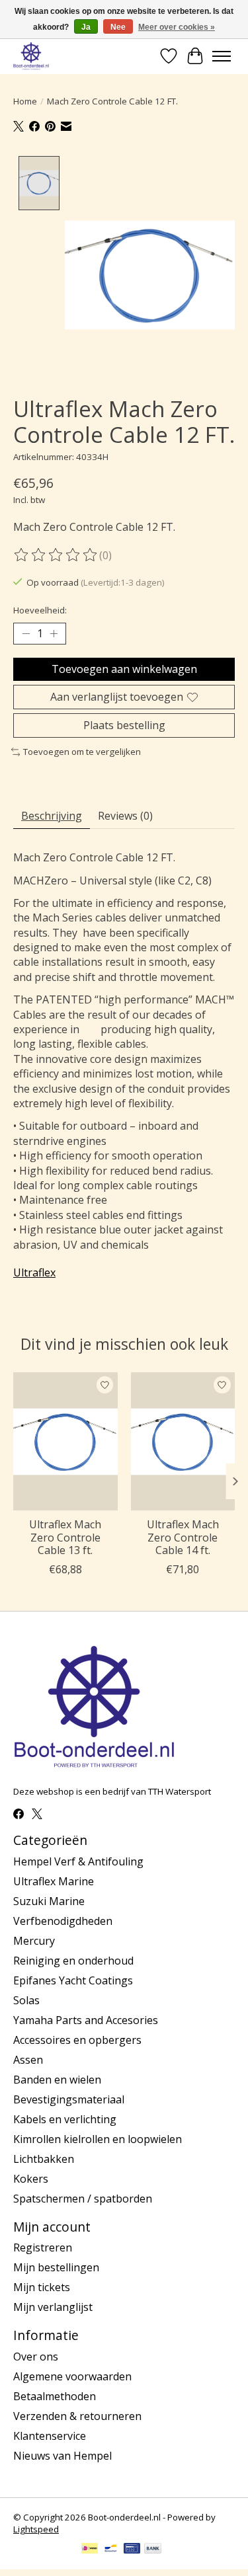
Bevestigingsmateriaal (69, 2099)
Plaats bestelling (124, 725)
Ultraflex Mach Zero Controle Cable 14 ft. (183, 1538)
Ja (86, 27)
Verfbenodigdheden (63, 1921)
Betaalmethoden (55, 2396)
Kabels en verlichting (65, 2119)
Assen (28, 2060)
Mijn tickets (42, 2287)
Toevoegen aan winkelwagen (124, 669)
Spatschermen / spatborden (83, 2199)
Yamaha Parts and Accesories (86, 2020)
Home (25, 101)
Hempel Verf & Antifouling (78, 1861)
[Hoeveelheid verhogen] (54, 634)
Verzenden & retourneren (77, 2416)
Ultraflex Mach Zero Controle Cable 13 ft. (65, 1538)
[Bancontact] (111, 2550)
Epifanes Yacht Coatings (73, 1980)
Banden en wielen (57, 2080)
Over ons (36, 2357)
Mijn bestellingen (56, 2267)
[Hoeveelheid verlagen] (26, 634)
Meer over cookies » (177, 27)
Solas (26, 2000)
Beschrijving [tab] (52, 816)
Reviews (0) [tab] (125, 816)
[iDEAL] (90, 2550)
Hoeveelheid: (40, 610)
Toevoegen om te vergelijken (82, 752)
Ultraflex (34, 1272)
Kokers (31, 2179)
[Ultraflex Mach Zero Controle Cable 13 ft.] (65, 1441)
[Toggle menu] (222, 56)
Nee (118, 27)
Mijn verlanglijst (53, 2307)
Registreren (43, 2247)
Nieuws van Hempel (62, 2456)
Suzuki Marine (49, 1901)
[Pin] (132, 2550)
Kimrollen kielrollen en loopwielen (98, 2139)
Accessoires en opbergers (77, 2040)
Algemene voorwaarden (72, 2376)
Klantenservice (50, 2436)
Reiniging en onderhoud (73, 1961)
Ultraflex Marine (54, 1881)
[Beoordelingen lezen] (56, 555)
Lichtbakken (44, 2159)
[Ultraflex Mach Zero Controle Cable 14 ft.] (183, 1441)
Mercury (34, 1941)
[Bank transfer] (153, 2550)
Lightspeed (36, 2529)
